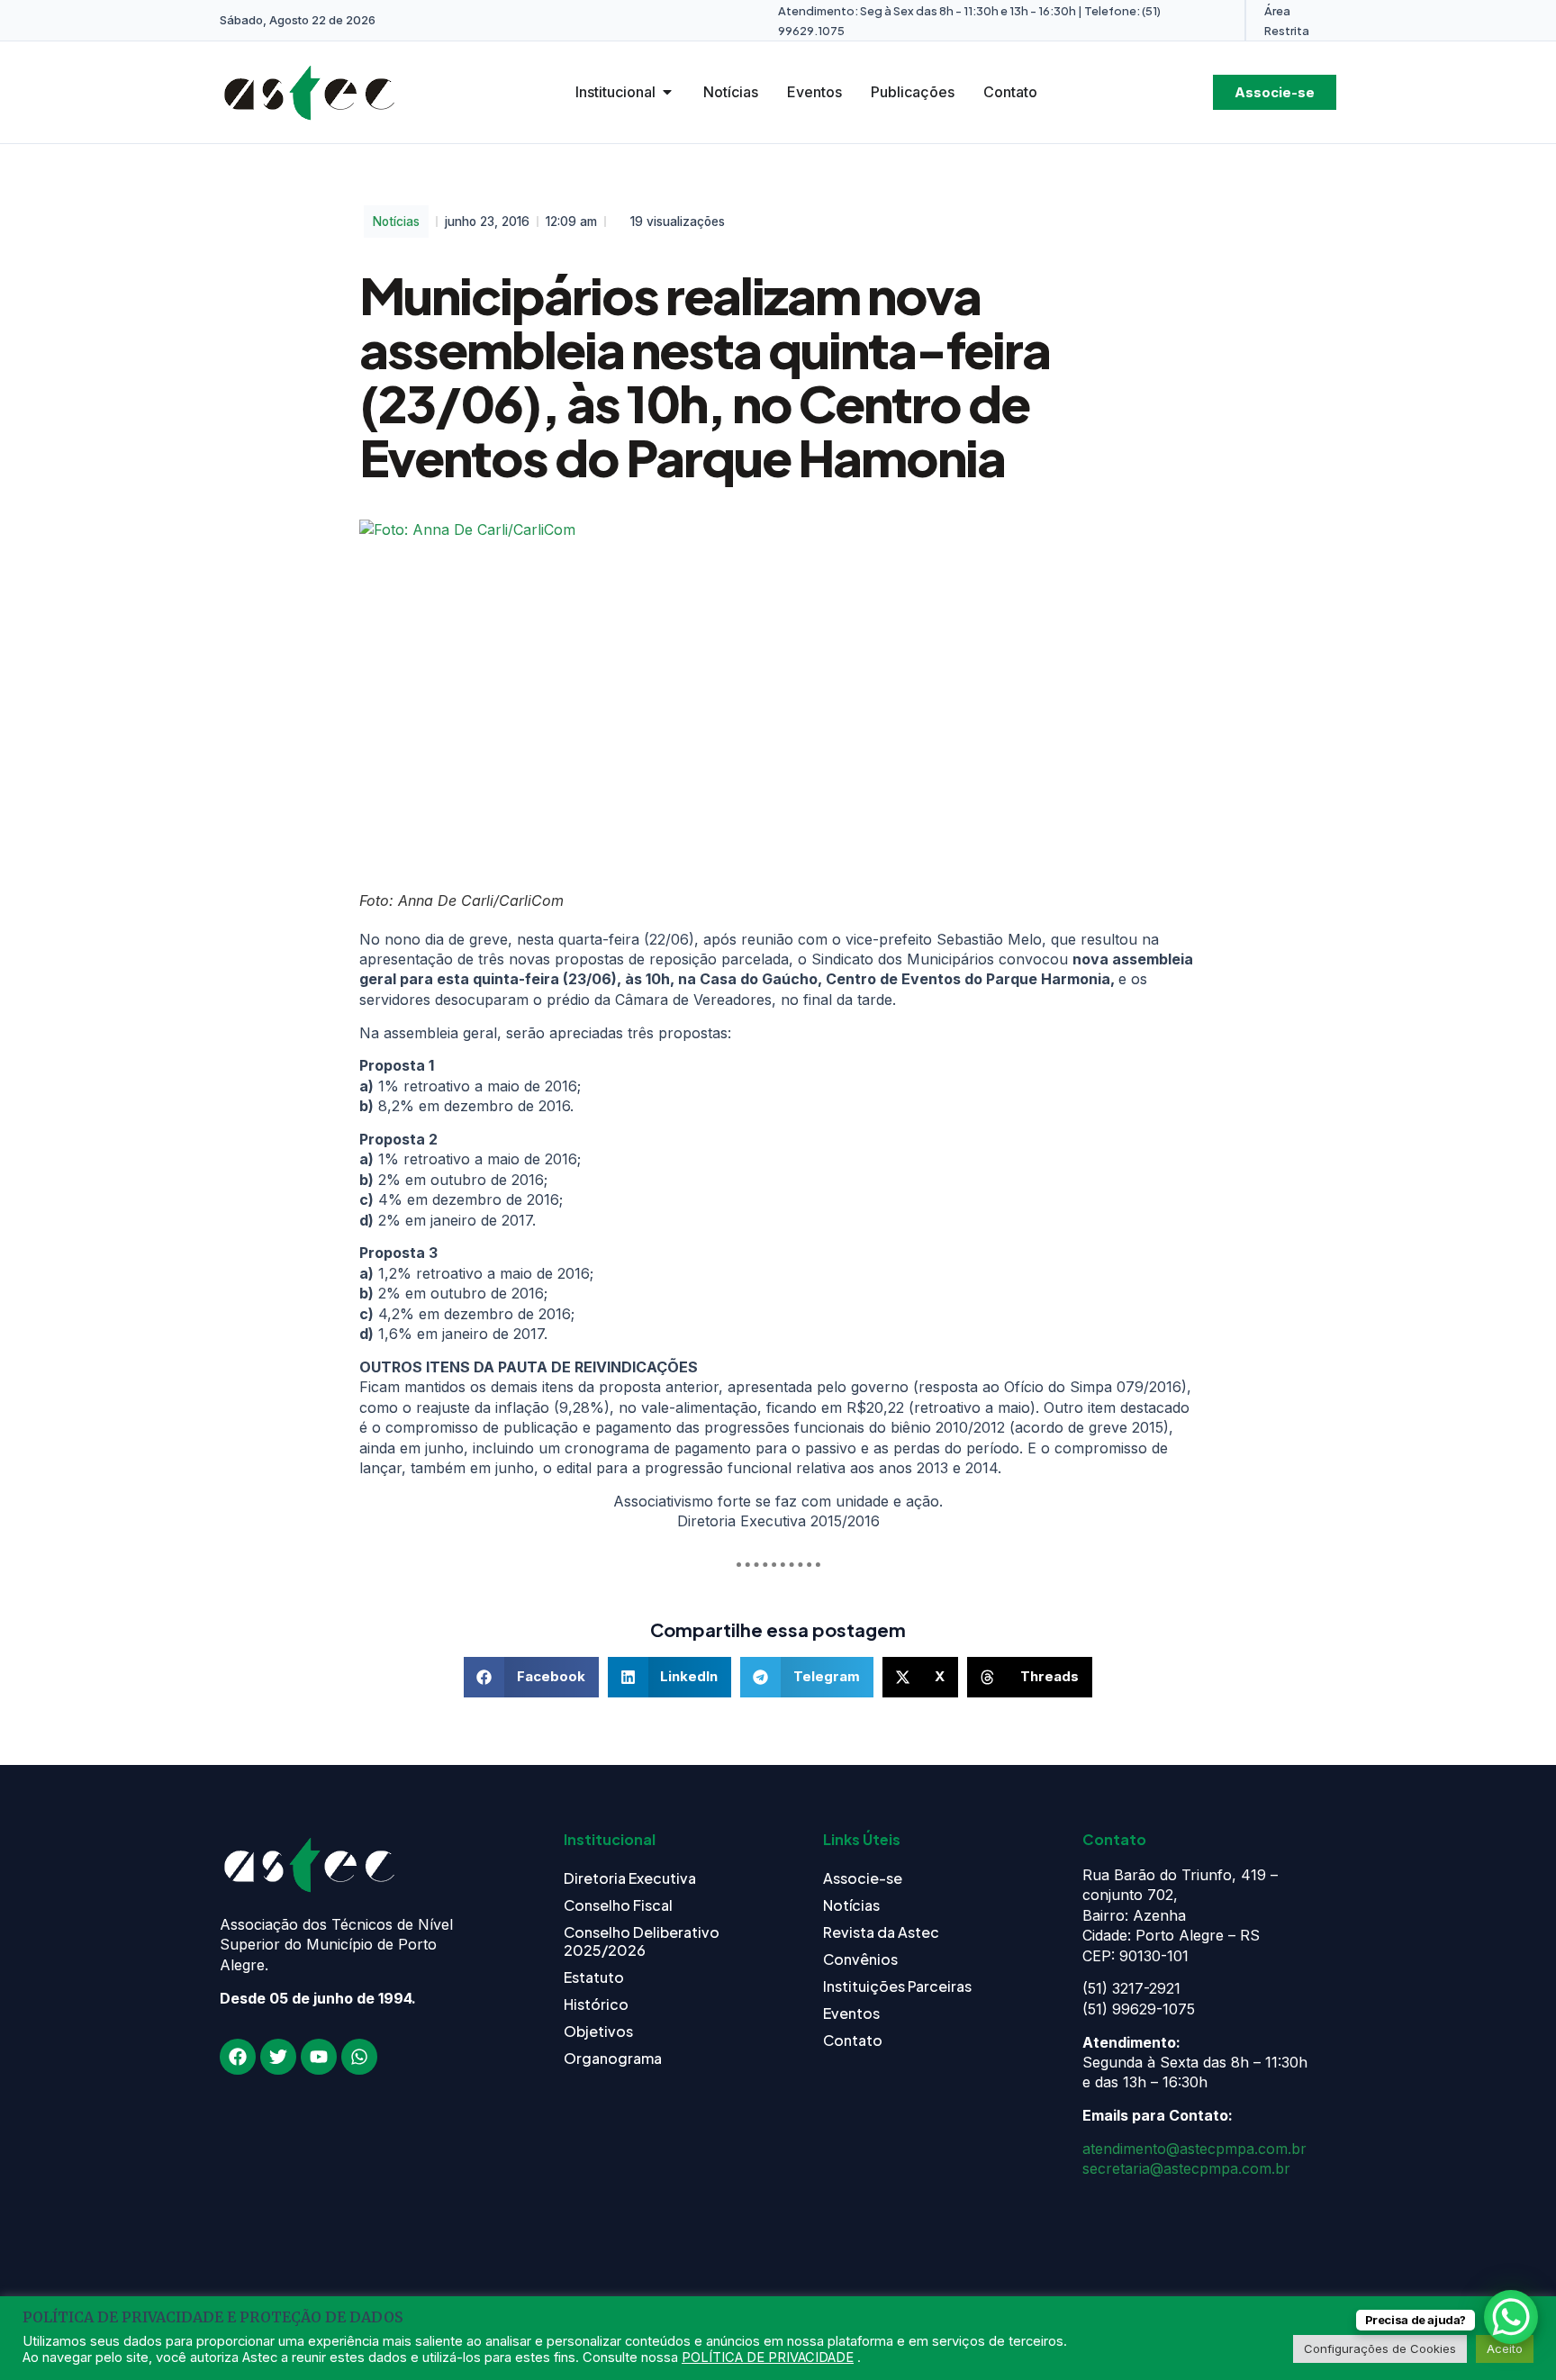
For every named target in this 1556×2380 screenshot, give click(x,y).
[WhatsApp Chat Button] (1511, 2317)
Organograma (613, 2058)
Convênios (860, 1959)
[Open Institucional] (667, 92)
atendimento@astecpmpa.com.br (1194, 2149)
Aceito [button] (1505, 2348)
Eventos (851, 2013)
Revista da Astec (881, 1932)
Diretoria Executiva (630, 1878)
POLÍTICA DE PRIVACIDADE (768, 2357)
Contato (853, 2040)
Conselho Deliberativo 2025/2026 (642, 1941)
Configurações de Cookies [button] (1380, 2348)
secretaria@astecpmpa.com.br (1186, 2168)
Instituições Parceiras (897, 1986)
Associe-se (863, 1878)
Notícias (396, 222)
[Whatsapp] (359, 2057)
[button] (531, 1677)
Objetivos (598, 2031)
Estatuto (594, 1977)
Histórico (596, 2004)
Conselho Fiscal (618, 1905)
